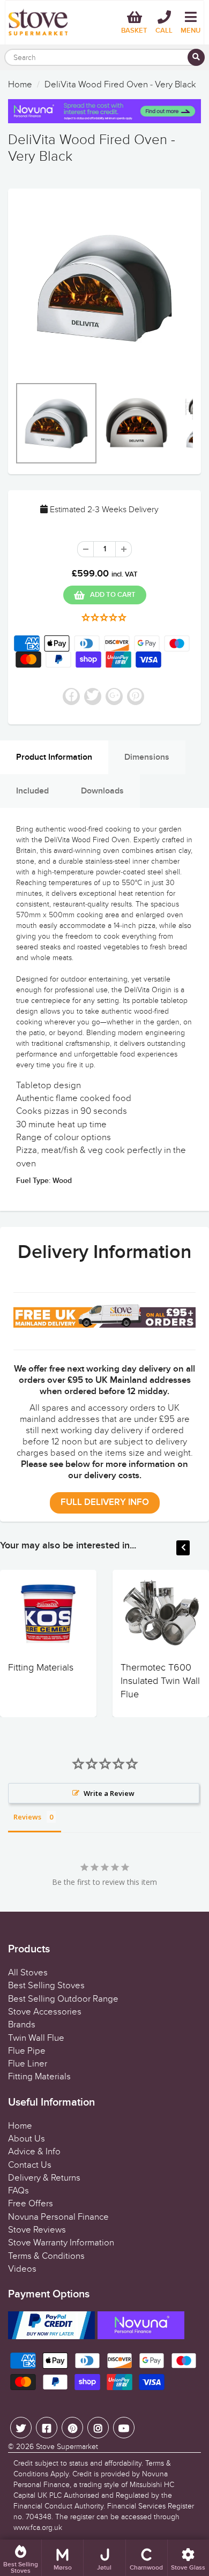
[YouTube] (124, 2428)
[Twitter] (21, 2428)
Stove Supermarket (67, 2447)
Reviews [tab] (27, 1817)
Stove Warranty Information (61, 2243)
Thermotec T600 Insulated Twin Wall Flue (160, 1681)
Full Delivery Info (105, 1503)
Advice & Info (34, 2152)
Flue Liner (28, 2064)
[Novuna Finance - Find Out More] (104, 111)
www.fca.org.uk (38, 2528)
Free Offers (31, 2204)
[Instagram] (98, 2428)
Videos (22, 2269)
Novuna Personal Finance (58, 2217)
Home (20, 85)
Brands (22, 2025)
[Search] (196, 57)
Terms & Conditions (46, 2256)
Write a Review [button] (109, 1793)
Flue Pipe (27, 2051)
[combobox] (104, 57)
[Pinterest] (72, 2428)
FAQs (18, 2191)
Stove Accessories (45, 2012)
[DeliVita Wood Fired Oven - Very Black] (104, 288)
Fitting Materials (41, 1668)
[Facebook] (47, 2428)
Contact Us (30, 2165)
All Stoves (28, 1973)
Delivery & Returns (44, 2178)
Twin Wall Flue (36, 2038)
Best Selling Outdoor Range (63, 1999)
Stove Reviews (37, 2230)
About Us (27, 2139)
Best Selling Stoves (46, 1986)
